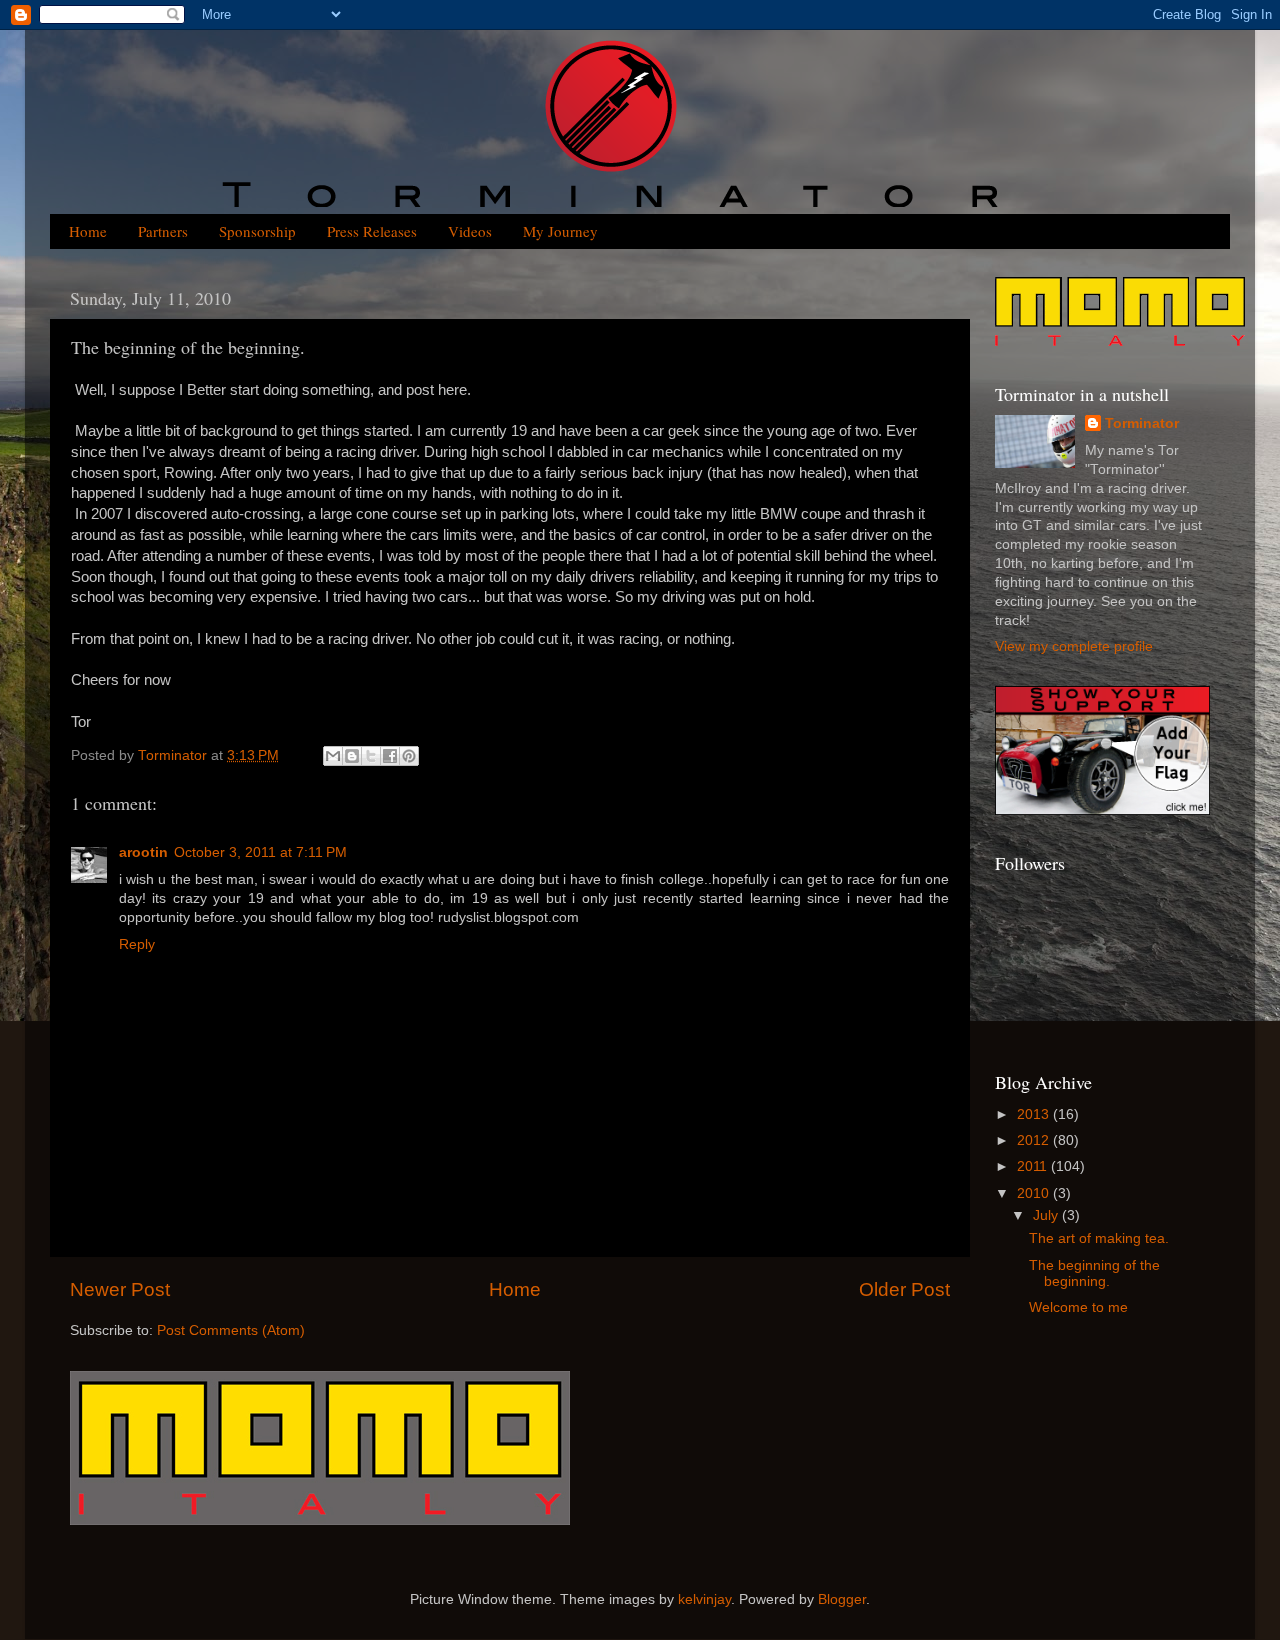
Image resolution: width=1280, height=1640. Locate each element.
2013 (1035, 1114)
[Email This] (333, 756)
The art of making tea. (1099, 1238)
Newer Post (120, 1289)
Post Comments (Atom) (231, 1330)
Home (88, 231)
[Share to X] (371, 756)
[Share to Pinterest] (409, 756)
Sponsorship (257, 231)
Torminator (1142, 423)
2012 (1035, 1140)
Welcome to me (1078, 1307)
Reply (137, 944)
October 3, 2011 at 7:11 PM (260, 852)
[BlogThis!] (352, 756)
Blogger (842, 1599)
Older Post (904, 1289)
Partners (163, 231)
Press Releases (372, 231)
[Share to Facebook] (390, 756)
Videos (470, 231)
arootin (143, 852)
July (1047, 1215)
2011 (1034, 1166)
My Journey (560, 231)
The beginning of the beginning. (1094, 1273)
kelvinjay (704, 1599)
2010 (1035, 1193)
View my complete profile (1074, 646)
